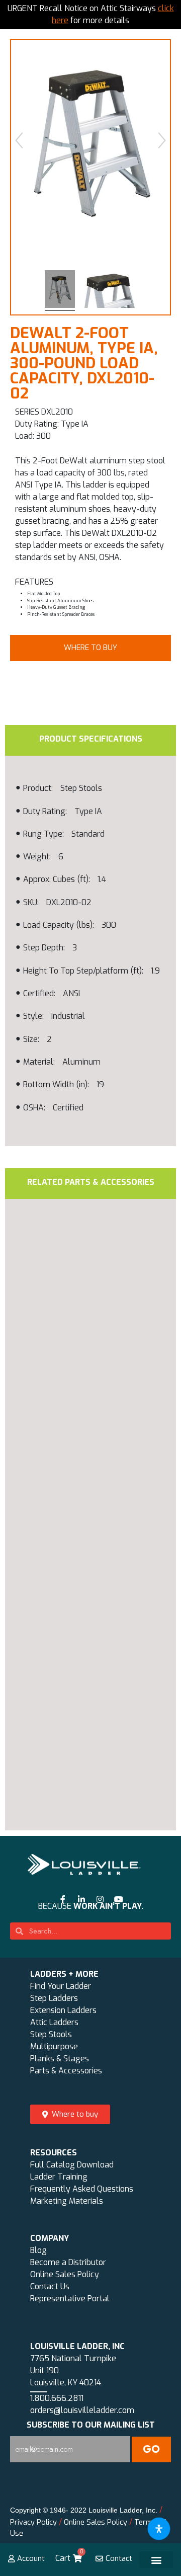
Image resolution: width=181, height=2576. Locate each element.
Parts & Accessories (66, 2071)
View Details (81, 1487)
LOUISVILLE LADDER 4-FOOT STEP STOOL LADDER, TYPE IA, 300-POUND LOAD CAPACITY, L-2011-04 (83, 1696)
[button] (90, 648)
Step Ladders (54, 1998)
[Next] (162, 140)
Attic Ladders (54, 2022)
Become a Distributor (68, 2262)
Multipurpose (54, 2046)
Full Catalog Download (72, 2165)
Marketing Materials (67, 2201)
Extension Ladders (63, 2010)
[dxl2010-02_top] (109, 291)
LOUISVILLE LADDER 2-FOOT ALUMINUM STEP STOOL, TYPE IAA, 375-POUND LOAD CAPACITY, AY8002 (83, 1412)
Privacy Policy (33, 2522)
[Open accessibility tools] (159, 2529)
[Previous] (19, 140)
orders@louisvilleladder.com (82, 2410)
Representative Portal (70, 2299)
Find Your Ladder (61, 1986)
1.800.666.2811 (57, 2398)
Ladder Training (59, 2177)
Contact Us (50, 2286)
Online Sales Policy (65, 2274)
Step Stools (51, 2034)
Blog (38, 2250)
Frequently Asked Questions (82, 2189)
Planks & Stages (60, 2059)
